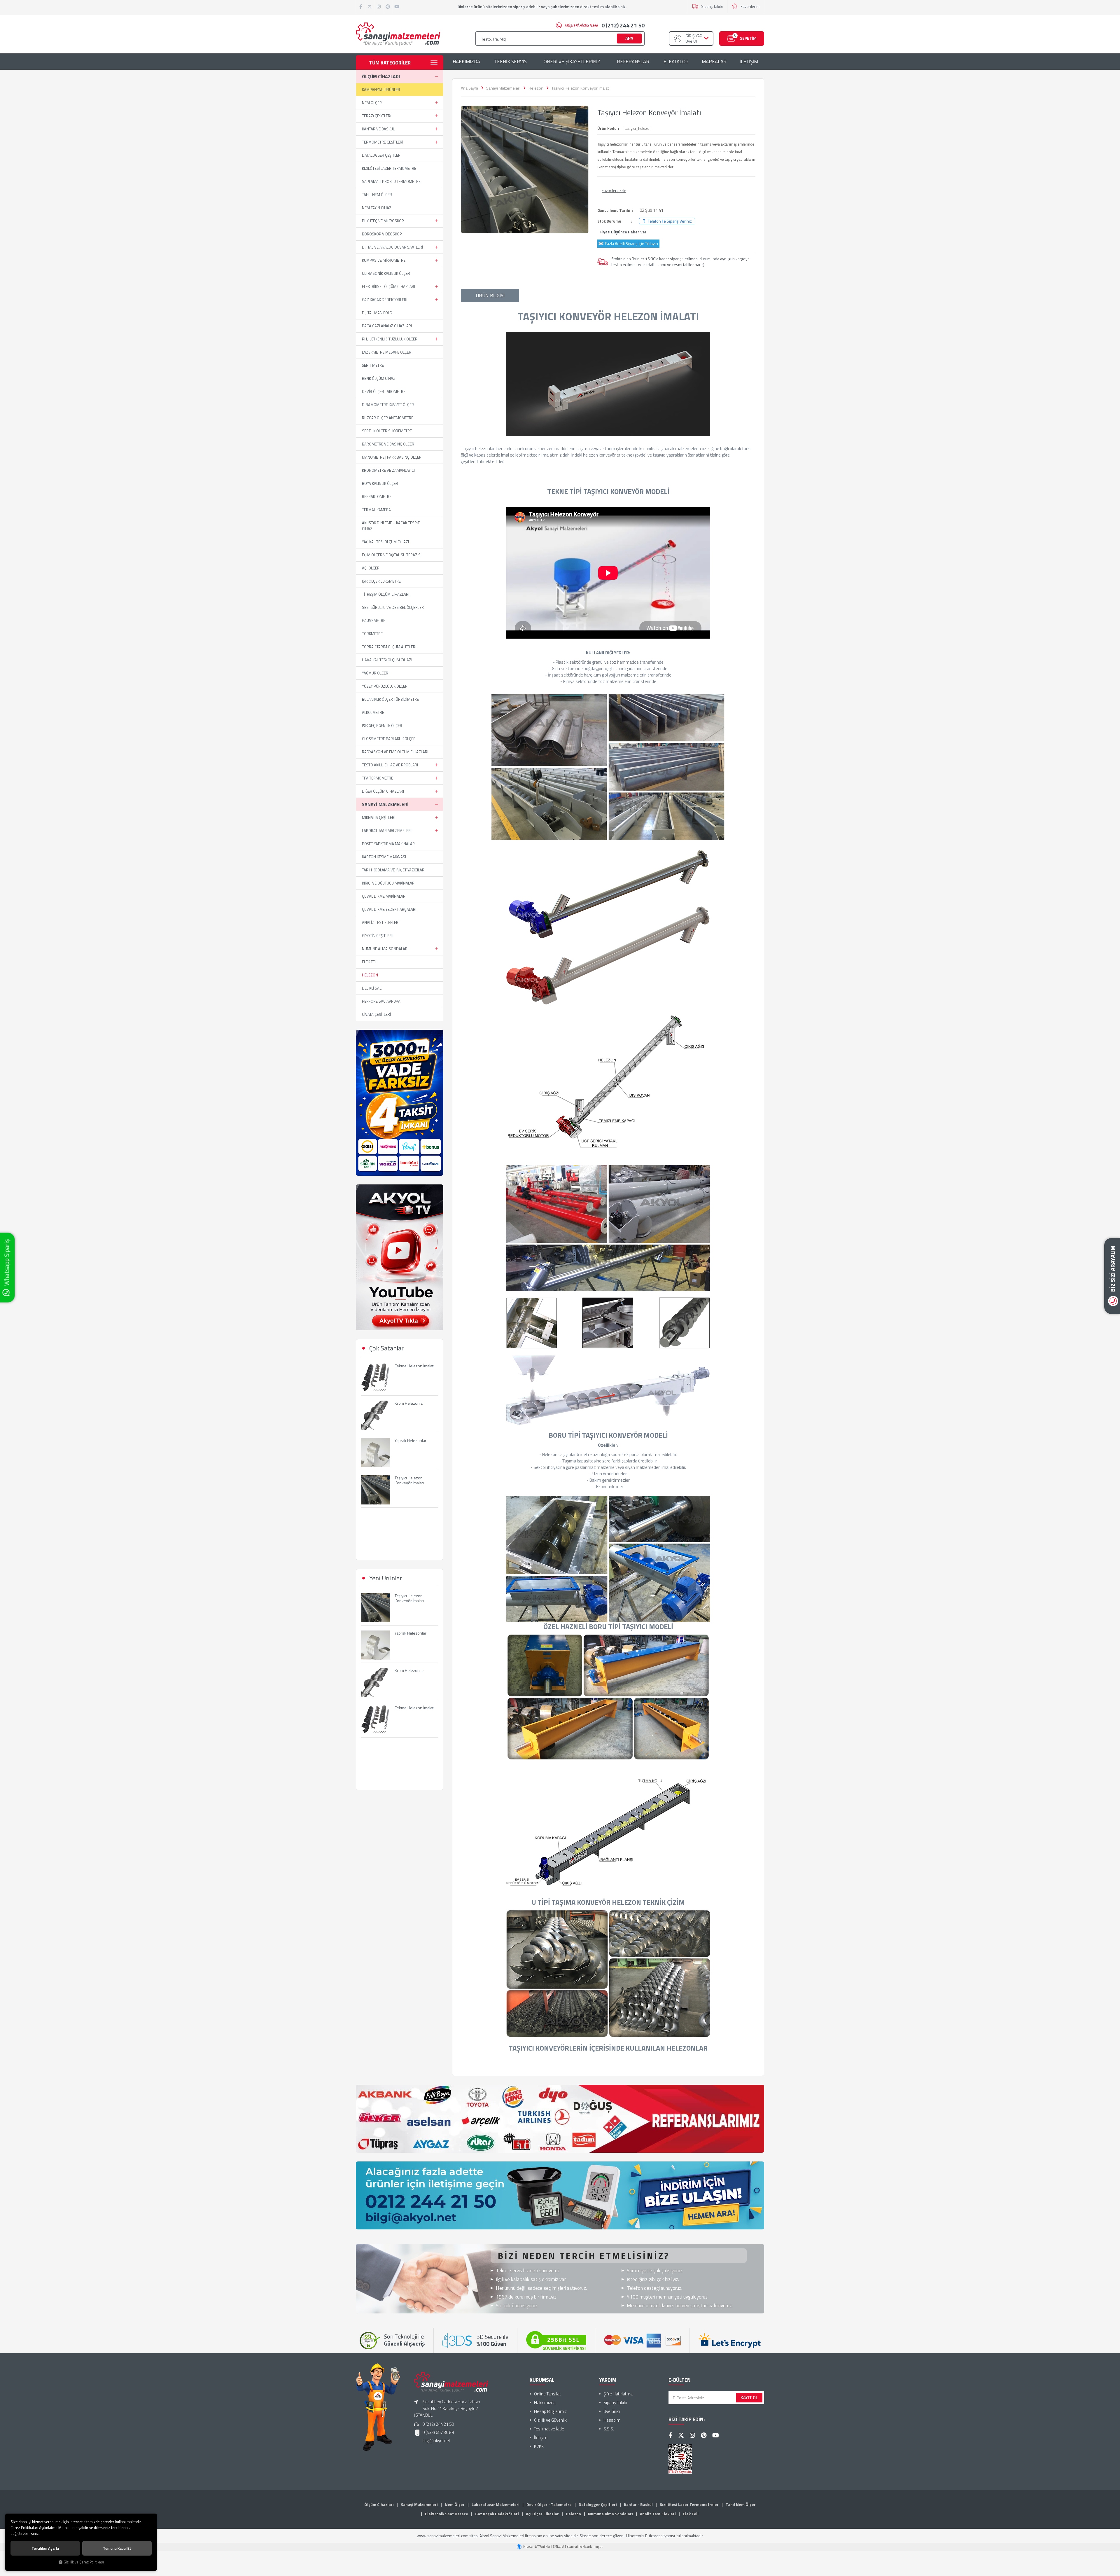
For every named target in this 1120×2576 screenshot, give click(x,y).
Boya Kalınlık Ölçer (380, 483)
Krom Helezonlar (409, 1403)
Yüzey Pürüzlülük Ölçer (385, 686)
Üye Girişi (612, 2411)
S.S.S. (609, 2429)
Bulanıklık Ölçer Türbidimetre (390, 699)
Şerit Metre (373, 365)
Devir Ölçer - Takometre (549, 2504)
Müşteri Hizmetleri (605, 25)
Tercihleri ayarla (45, 2548)
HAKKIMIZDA (466, 62)
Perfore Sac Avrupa (381, 1001)
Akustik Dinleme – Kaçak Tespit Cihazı (391, 526)
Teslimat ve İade (549, 2429)
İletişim (541, 2438)
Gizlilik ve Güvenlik (550, 2420)
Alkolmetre (373, 712)
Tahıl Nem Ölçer (377, 195)
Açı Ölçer (371, 568)
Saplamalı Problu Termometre (391, 181)
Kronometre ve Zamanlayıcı (388, 470)
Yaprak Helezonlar (411, 1441)
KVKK (539, 2446)
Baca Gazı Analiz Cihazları (387, 326)
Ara (629, 38)
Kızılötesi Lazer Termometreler (689, 2504)
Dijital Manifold (377, 313)
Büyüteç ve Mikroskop (383, 221)
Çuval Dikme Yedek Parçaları (389, 909)
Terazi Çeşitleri (377, 116)
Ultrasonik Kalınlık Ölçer (386, 273)
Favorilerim (750, 6)
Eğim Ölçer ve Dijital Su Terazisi (392, 555)
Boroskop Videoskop (382, 234)
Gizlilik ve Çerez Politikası (84, 2562)
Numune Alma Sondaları (385, 949)
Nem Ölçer (372, 103)
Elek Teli (370, 962)
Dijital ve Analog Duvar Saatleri (392, 247)
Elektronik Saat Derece (447, 2514)
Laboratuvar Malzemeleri (387, 831)
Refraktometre (377, 497)
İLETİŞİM (749, 62)
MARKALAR (714, 62)
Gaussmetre (374, 621)
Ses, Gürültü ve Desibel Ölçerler (393, 607)
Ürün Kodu (607, 128)
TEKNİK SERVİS (511, 62)
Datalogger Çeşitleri (382, 155)
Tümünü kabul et (117, 2548)
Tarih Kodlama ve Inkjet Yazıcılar (393, 870)
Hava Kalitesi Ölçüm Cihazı (387, 660)
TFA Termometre (378, 778)
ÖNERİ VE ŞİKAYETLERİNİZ (572, 62)
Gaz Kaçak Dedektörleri (385, 300)
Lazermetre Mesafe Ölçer (387, 352)
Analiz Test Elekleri (381, 922)
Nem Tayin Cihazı (377, 208)
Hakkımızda (545, 2403)
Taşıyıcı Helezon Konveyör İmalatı (409, 1480)
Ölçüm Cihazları (381, 76)
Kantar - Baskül (638, 2504)
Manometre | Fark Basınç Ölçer (392, 457)
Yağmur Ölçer (375, 673)
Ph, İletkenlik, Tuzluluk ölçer (390, 339)
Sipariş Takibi (712, 6)
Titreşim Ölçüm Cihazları (386, 594)
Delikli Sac (372, 988)
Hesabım (612, 2420)
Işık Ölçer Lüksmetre (381, 581)
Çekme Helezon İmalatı (414, 1366)
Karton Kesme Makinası (384, 857)
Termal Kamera (376, 510)
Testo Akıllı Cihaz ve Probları (390, 765)
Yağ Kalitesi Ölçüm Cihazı (385, 542)
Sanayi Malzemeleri (385, 804)
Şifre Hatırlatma (618, 2394)
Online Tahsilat (547, 2394)
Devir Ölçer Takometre (384, 392)
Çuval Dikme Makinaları (384, 896)
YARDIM (608, 2380)
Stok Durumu (609, 221)
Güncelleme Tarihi (614, 210)
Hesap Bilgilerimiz (550, 2411)
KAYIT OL (749, 2398)
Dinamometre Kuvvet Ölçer (388, 405)
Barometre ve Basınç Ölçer (388, 444)
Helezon (370, 975)
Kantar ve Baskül (378, 129)
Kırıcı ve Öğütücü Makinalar (388, 883)
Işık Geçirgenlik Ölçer (382, 726)
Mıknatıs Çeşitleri (379, 817)
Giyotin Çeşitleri (377, 936)
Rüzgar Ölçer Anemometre (388, 418)
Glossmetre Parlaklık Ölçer (389, 739)
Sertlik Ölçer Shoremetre (387, 431)
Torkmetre (372, 634)
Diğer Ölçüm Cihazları (383, 791)
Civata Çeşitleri (376, 1014)
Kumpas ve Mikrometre (384, 260)
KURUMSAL (542, 2380)
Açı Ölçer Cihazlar (542, 2514)
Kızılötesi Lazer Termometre (389, 168)
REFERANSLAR (633, 62)
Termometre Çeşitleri (383, 142)
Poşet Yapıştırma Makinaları (389, 844)
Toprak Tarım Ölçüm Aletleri (389, 647)
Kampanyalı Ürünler (381, 90)
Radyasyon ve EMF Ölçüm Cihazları (395, 752)
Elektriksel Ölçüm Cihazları (388, 286)
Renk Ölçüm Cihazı (379, 378)
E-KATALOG (676, 62)
